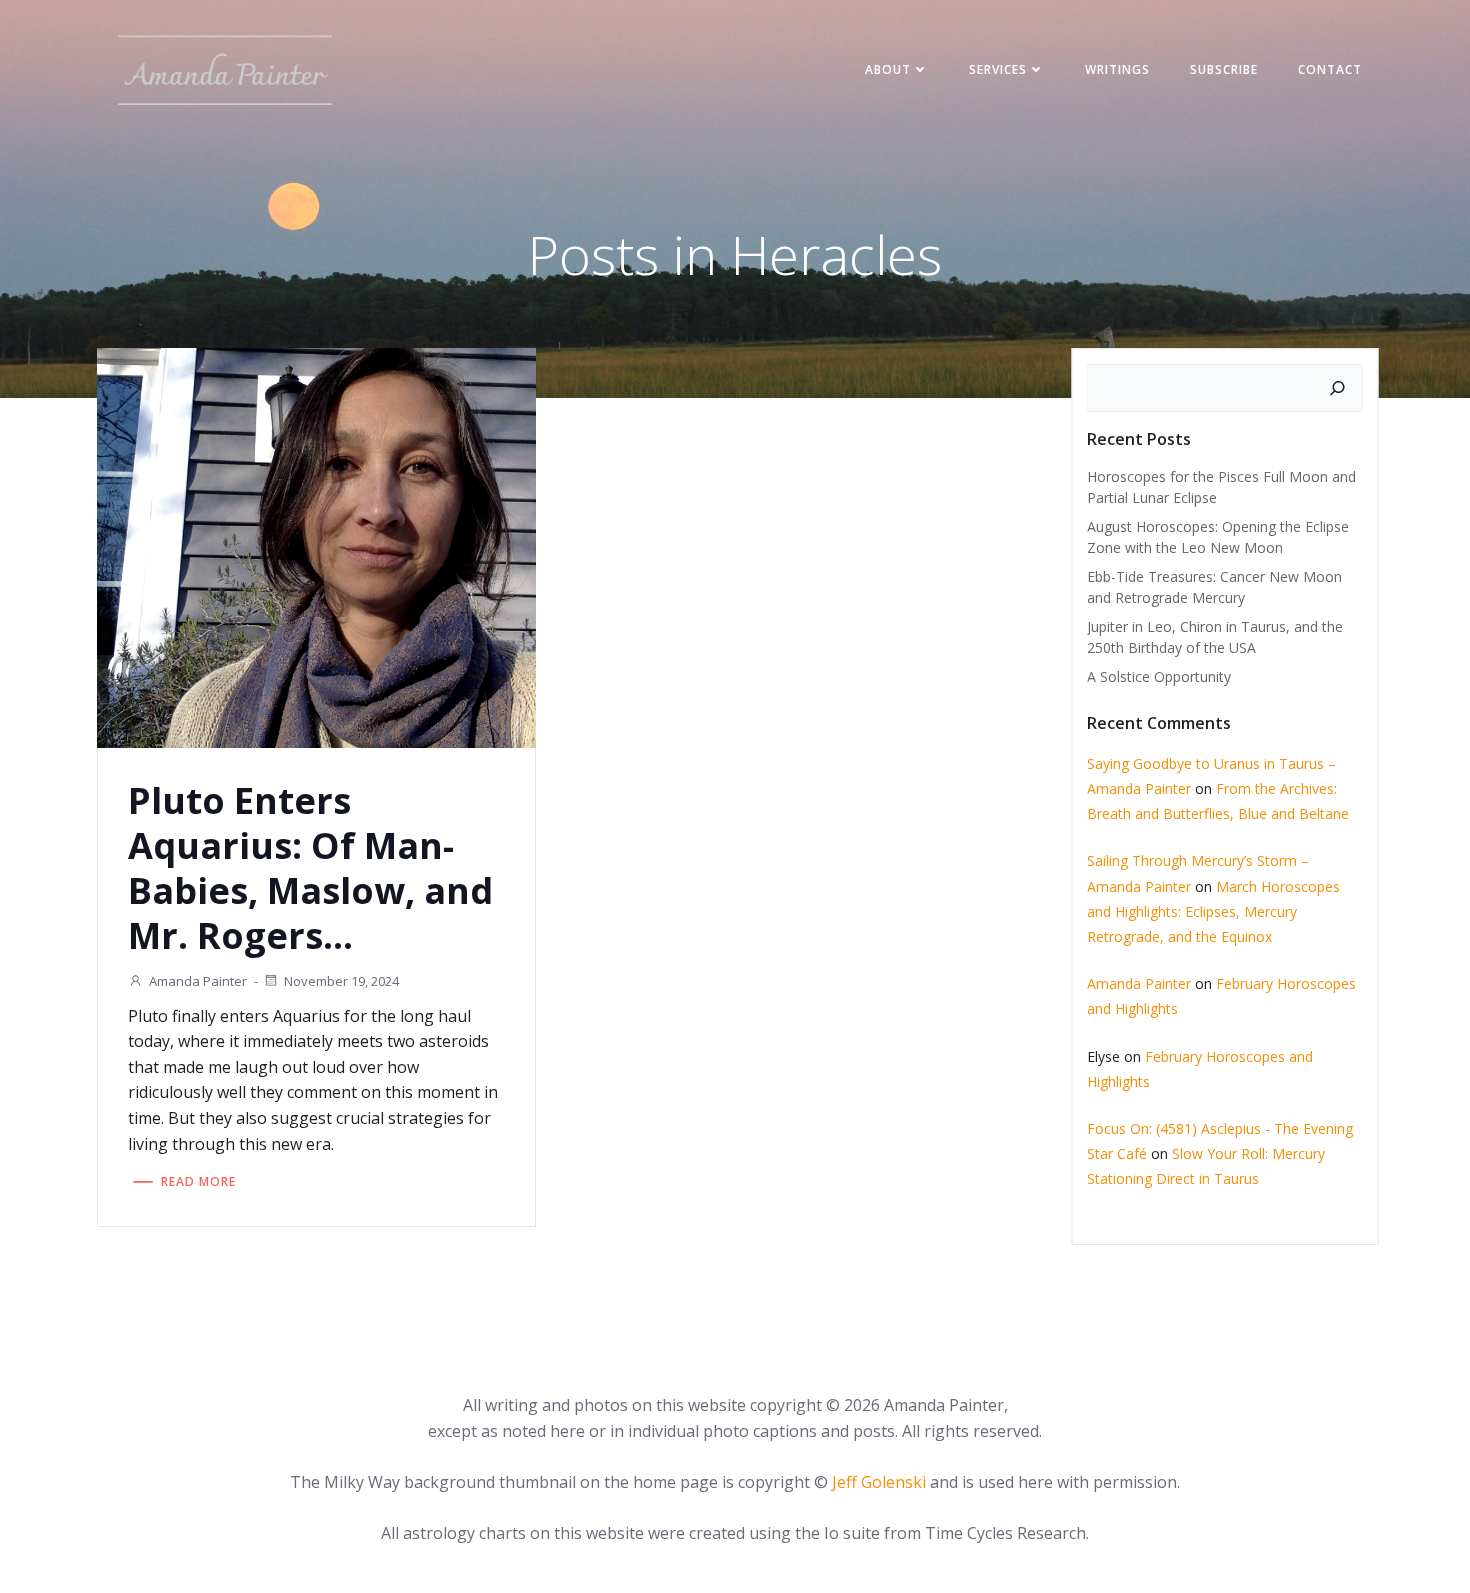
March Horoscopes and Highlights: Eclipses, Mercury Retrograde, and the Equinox (1213, 911)
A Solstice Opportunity (1159, 676)
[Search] (1338, 388)
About (888, 69)
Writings (1117, 69)
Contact (1330, 69)
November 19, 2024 (341, 981)
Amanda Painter (198, 981)
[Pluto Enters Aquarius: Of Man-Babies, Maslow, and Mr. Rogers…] (316, 546)
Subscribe (1224, 69)
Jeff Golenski (879, 1482)
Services (998, 69)
